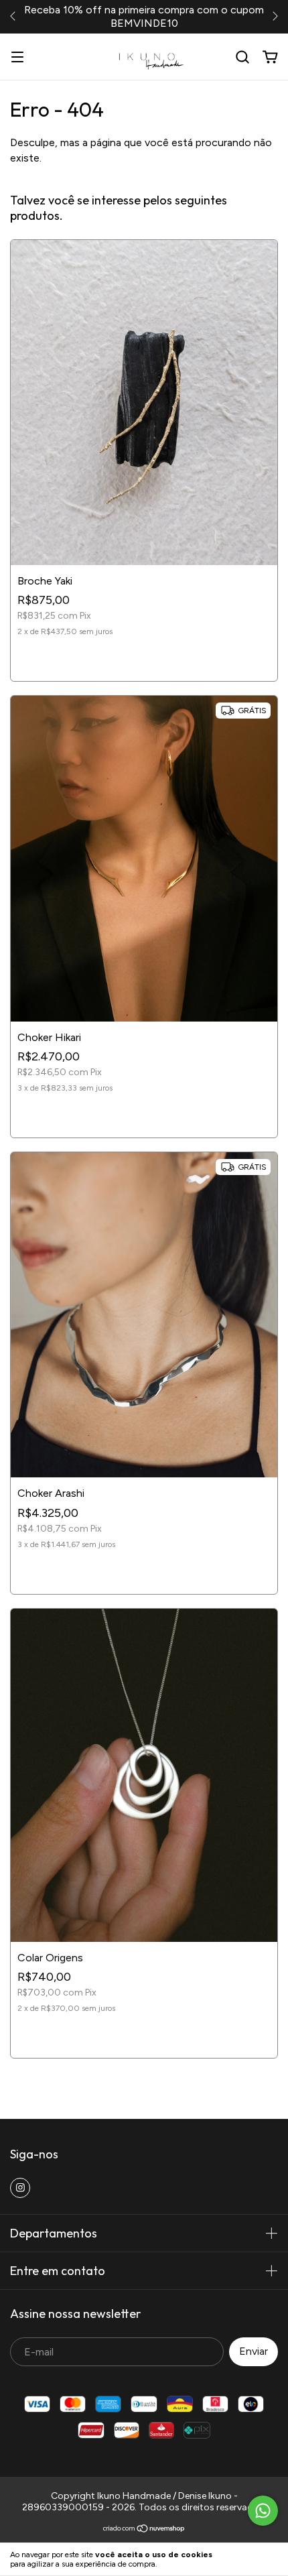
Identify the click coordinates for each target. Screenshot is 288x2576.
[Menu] (17, 57)
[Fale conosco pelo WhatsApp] (263, 2511)
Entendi (255, 2559)
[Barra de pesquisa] (242, 57)
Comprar (144, 659)
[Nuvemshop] (144, 2530)
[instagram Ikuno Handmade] (20, 2188)
